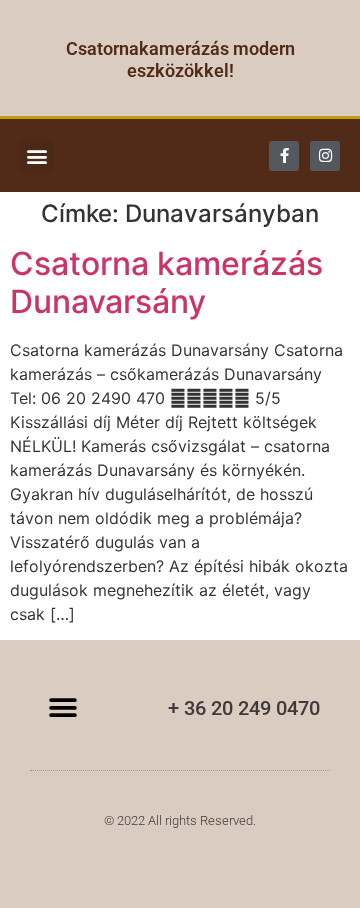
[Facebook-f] (284, 156)
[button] (36, 155)
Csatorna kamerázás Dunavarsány (166, 282)
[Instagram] (325, 156)
